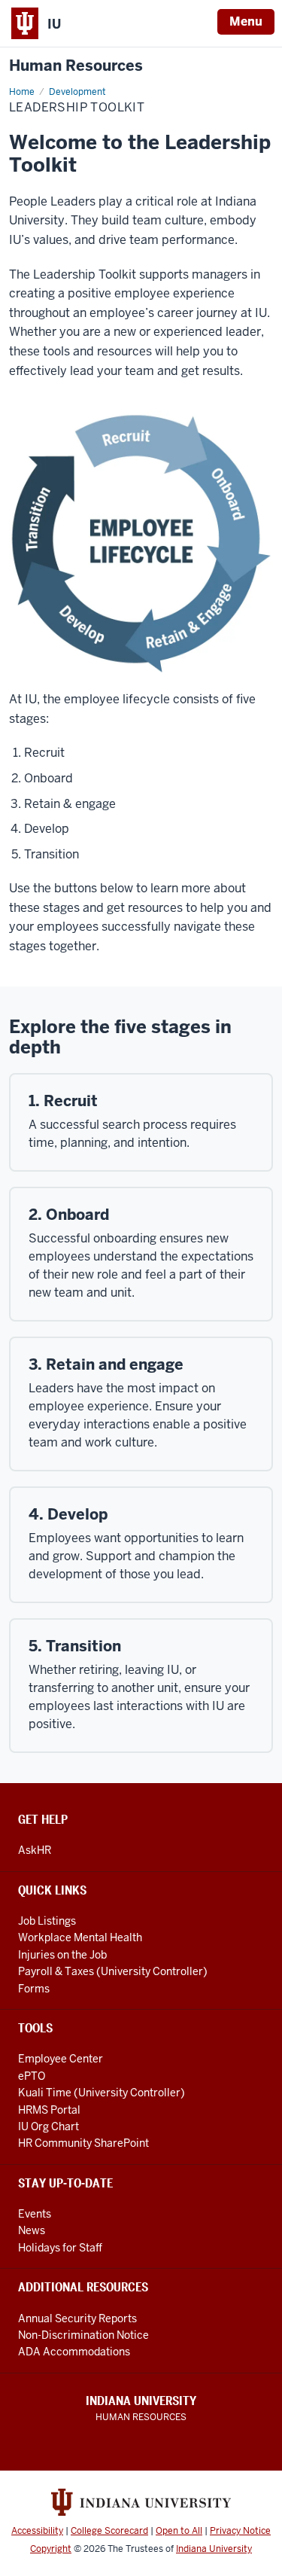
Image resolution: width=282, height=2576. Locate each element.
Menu (246, 21)
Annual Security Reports (77, 2318)
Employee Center (61, 2059)
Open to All (179, 2531)
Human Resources (76, 66)
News (32, 2230)
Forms (34, 1989)
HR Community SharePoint (83, 2143)
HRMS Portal (49, 2110)
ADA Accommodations (74, 2352)
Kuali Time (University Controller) (102, 2093)
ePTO (32, 2076)
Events (35, 2214)
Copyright (51, 2549)
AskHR (35, 1850)
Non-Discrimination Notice (83, 2335)
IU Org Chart (49, 2126)
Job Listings (47, 1921)
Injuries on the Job (62, 1955)
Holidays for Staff (60, 2248)
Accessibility (37, 2531)
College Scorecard (109, 2531)
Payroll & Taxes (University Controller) (113, 1971)
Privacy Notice (240, 2531)
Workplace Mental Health (80, 1937)
